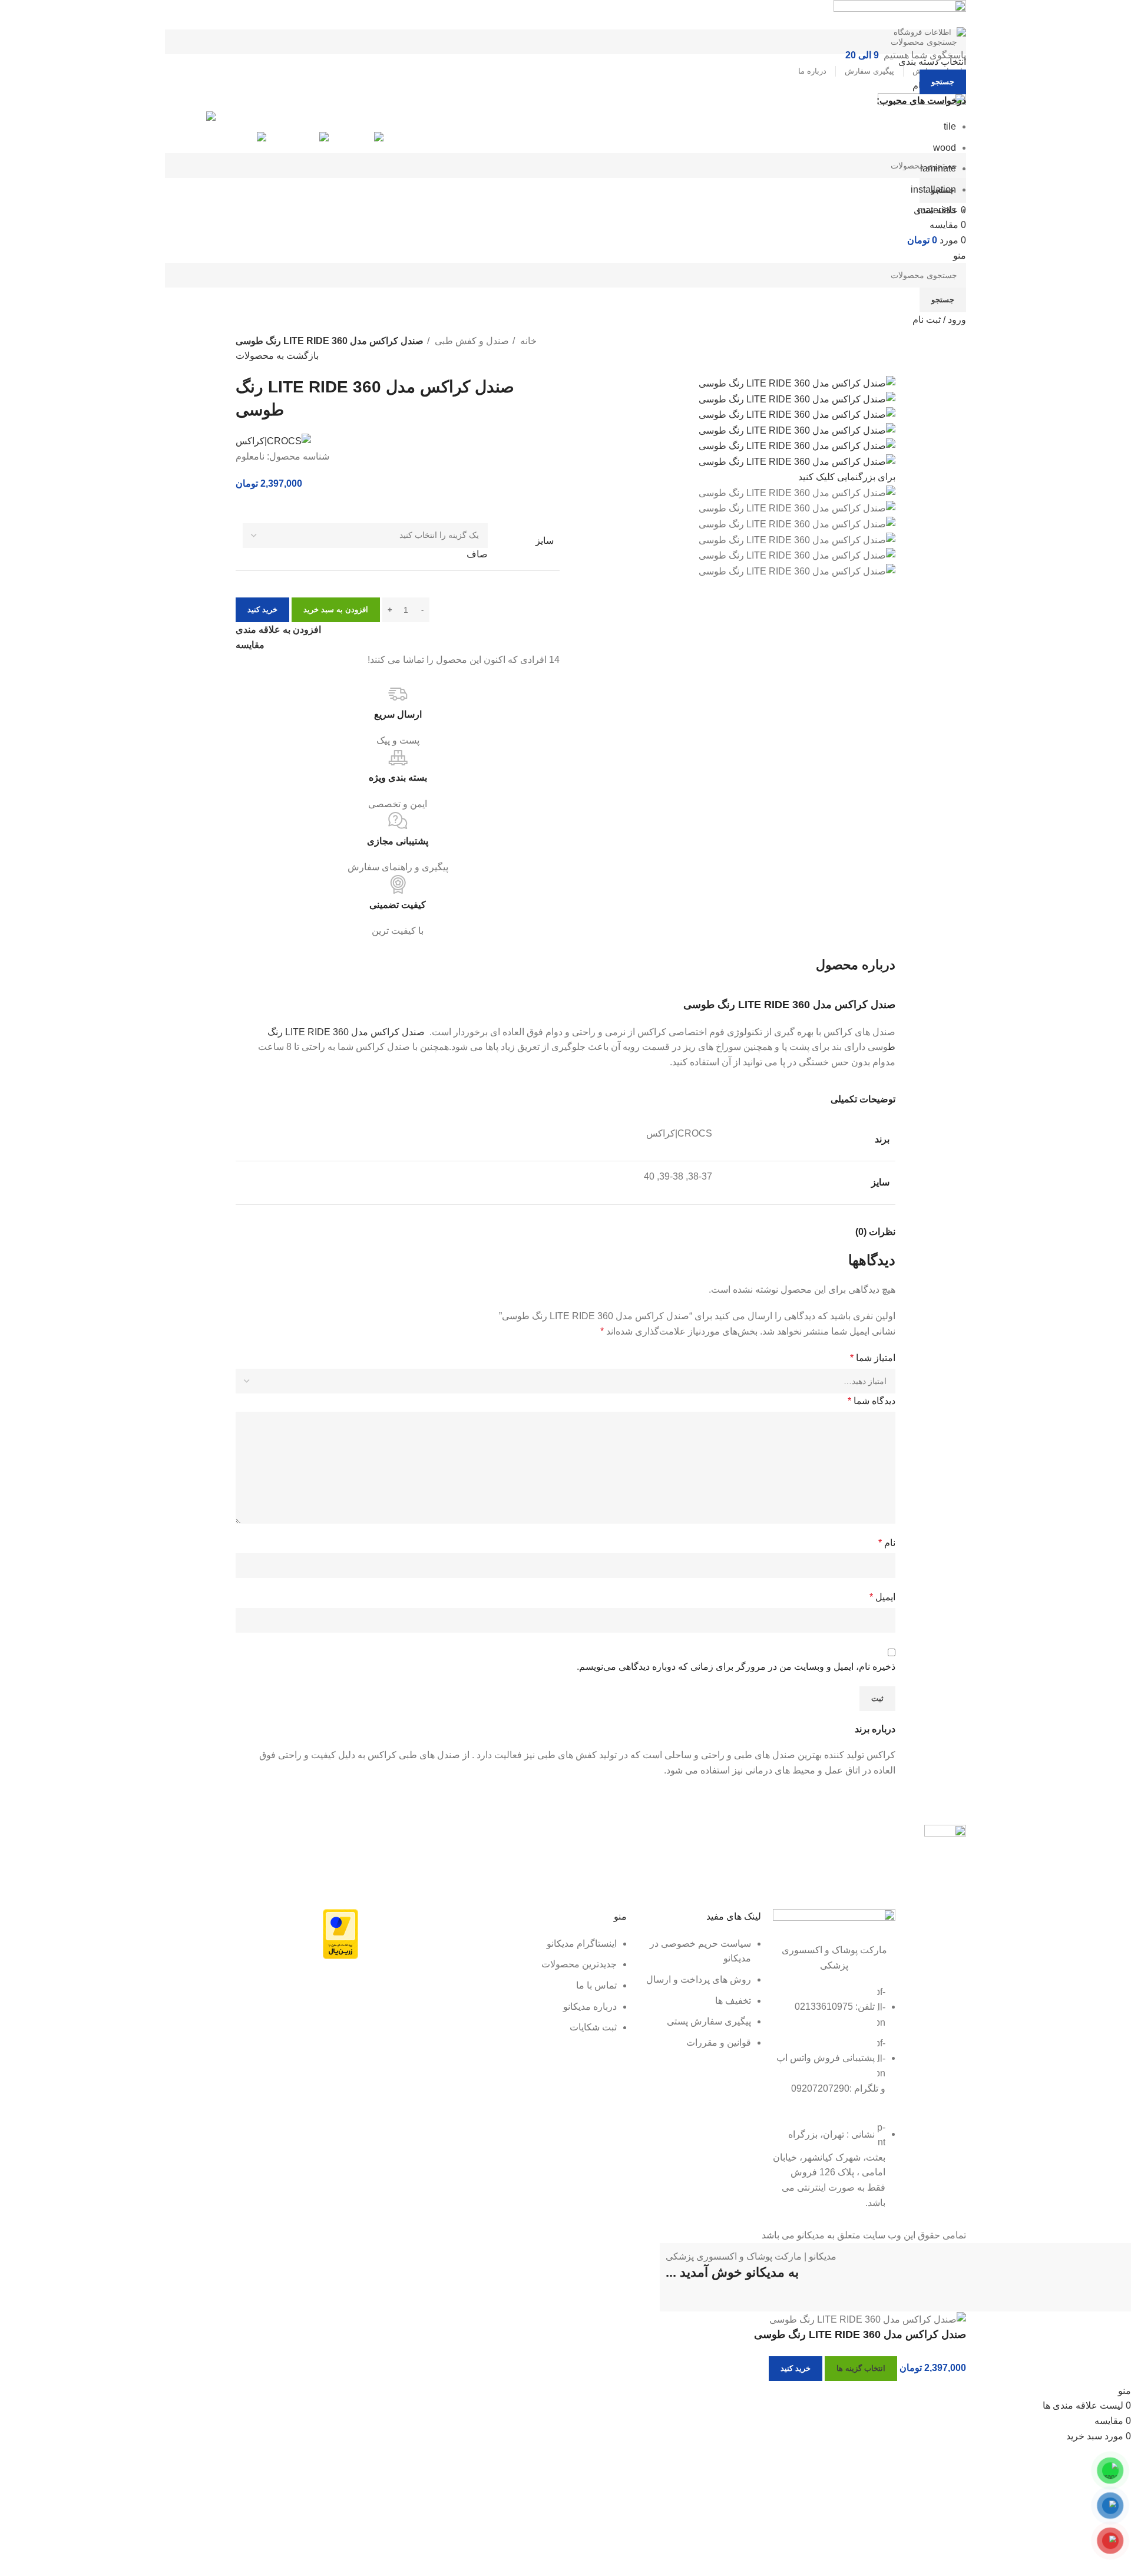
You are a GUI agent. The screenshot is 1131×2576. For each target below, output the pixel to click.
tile (950, 126)
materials (937, 210)
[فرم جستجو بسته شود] (1116, 15)
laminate (938, 168)
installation (933, 189)
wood (945, 148)
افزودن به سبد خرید (336, 610)
